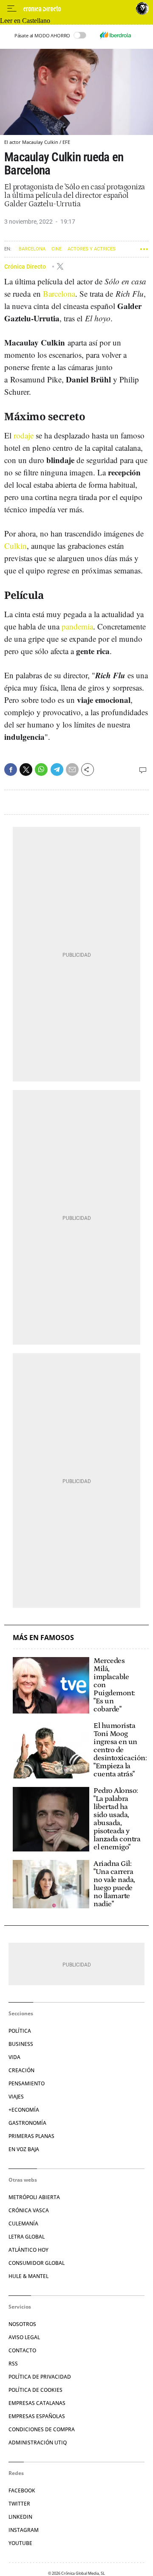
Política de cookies (35, 2390)
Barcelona (32, 249)
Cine (57, 249)
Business (21, 2044)
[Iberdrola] (115, 35)
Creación (21, 2070)
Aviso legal (24, 2337)
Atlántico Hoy (28, 2250)
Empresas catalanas (37, 2403)
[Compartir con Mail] (72, 770)
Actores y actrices (92, 249)
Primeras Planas (31, 2136)
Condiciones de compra (42, 2429)
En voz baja (24, 2149)
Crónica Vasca (29, 2210)
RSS (13, 2364)
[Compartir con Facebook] (11, 770)
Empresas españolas (37, 2416)
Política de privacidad (40, 2377)
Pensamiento (27, 2083)
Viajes (16, 2097)
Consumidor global (37, 2263)
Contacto (22, 2350)
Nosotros (22, 2324)
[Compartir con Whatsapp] (41, 770)
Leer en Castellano (25, 21)
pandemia (77, 626)
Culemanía (23, 2223)
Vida (14, 2057)
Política (20, 2031)
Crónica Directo (26, 266)
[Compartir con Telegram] (57, 770)
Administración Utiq (38, 2443)
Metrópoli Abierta (34, 2197)
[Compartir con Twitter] (26, 770)
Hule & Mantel (28, 2276)
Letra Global (27, 2237)
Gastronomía (27, 2123)
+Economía (24, 2110)
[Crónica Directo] (77, 9)
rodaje (24, 435)
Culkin (16, 546)
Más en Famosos (43, 1638)
